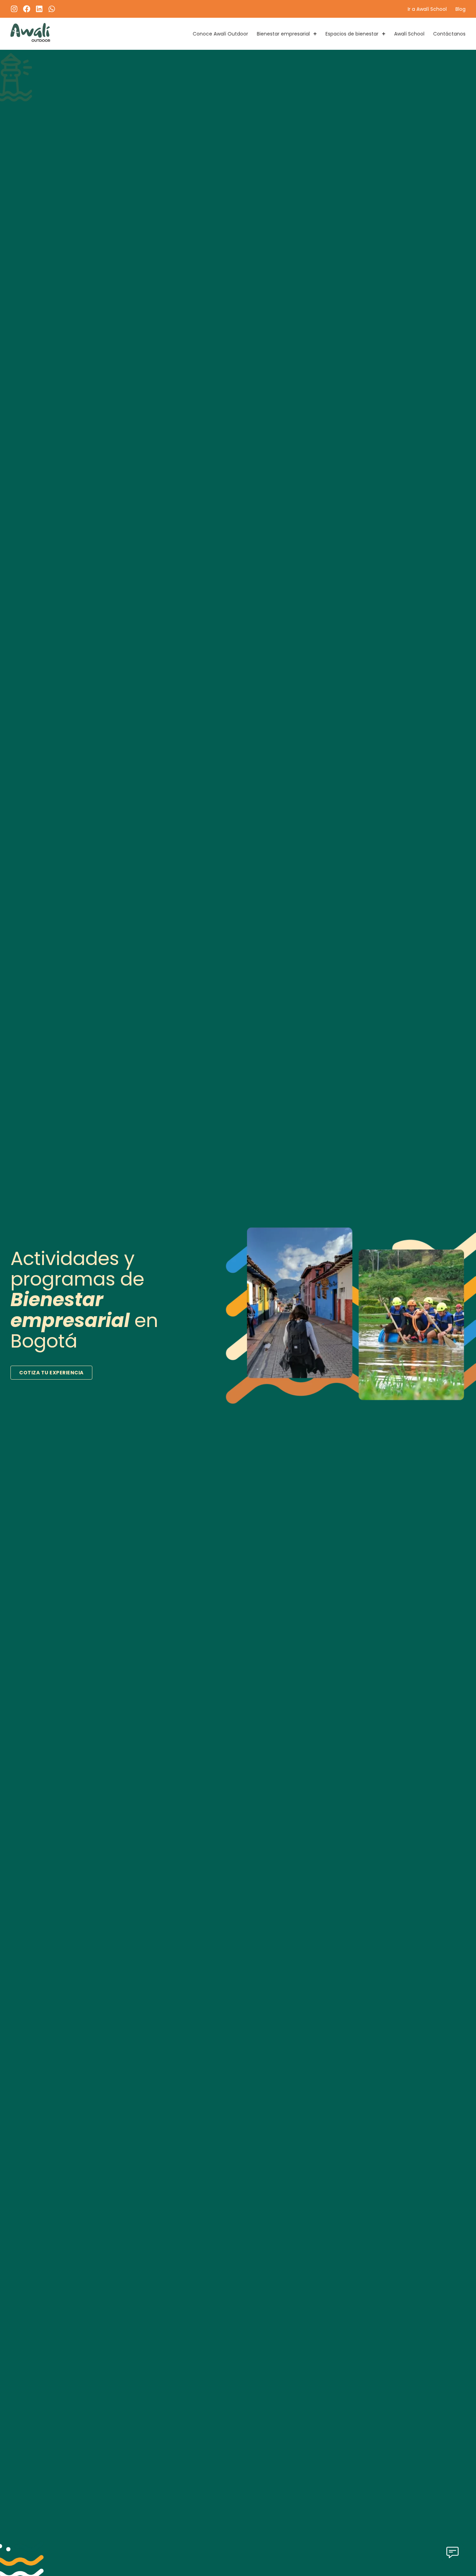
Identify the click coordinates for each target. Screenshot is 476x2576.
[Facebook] (27, 9)
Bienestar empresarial (283, 34)
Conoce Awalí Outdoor (220, 34)
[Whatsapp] (52, 9)
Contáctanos (449, 34)
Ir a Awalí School (427, 9)
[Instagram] (14, 9)
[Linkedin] (39, 9)
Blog (460, 9)
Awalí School (409, 34)
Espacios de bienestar (352, 34)
